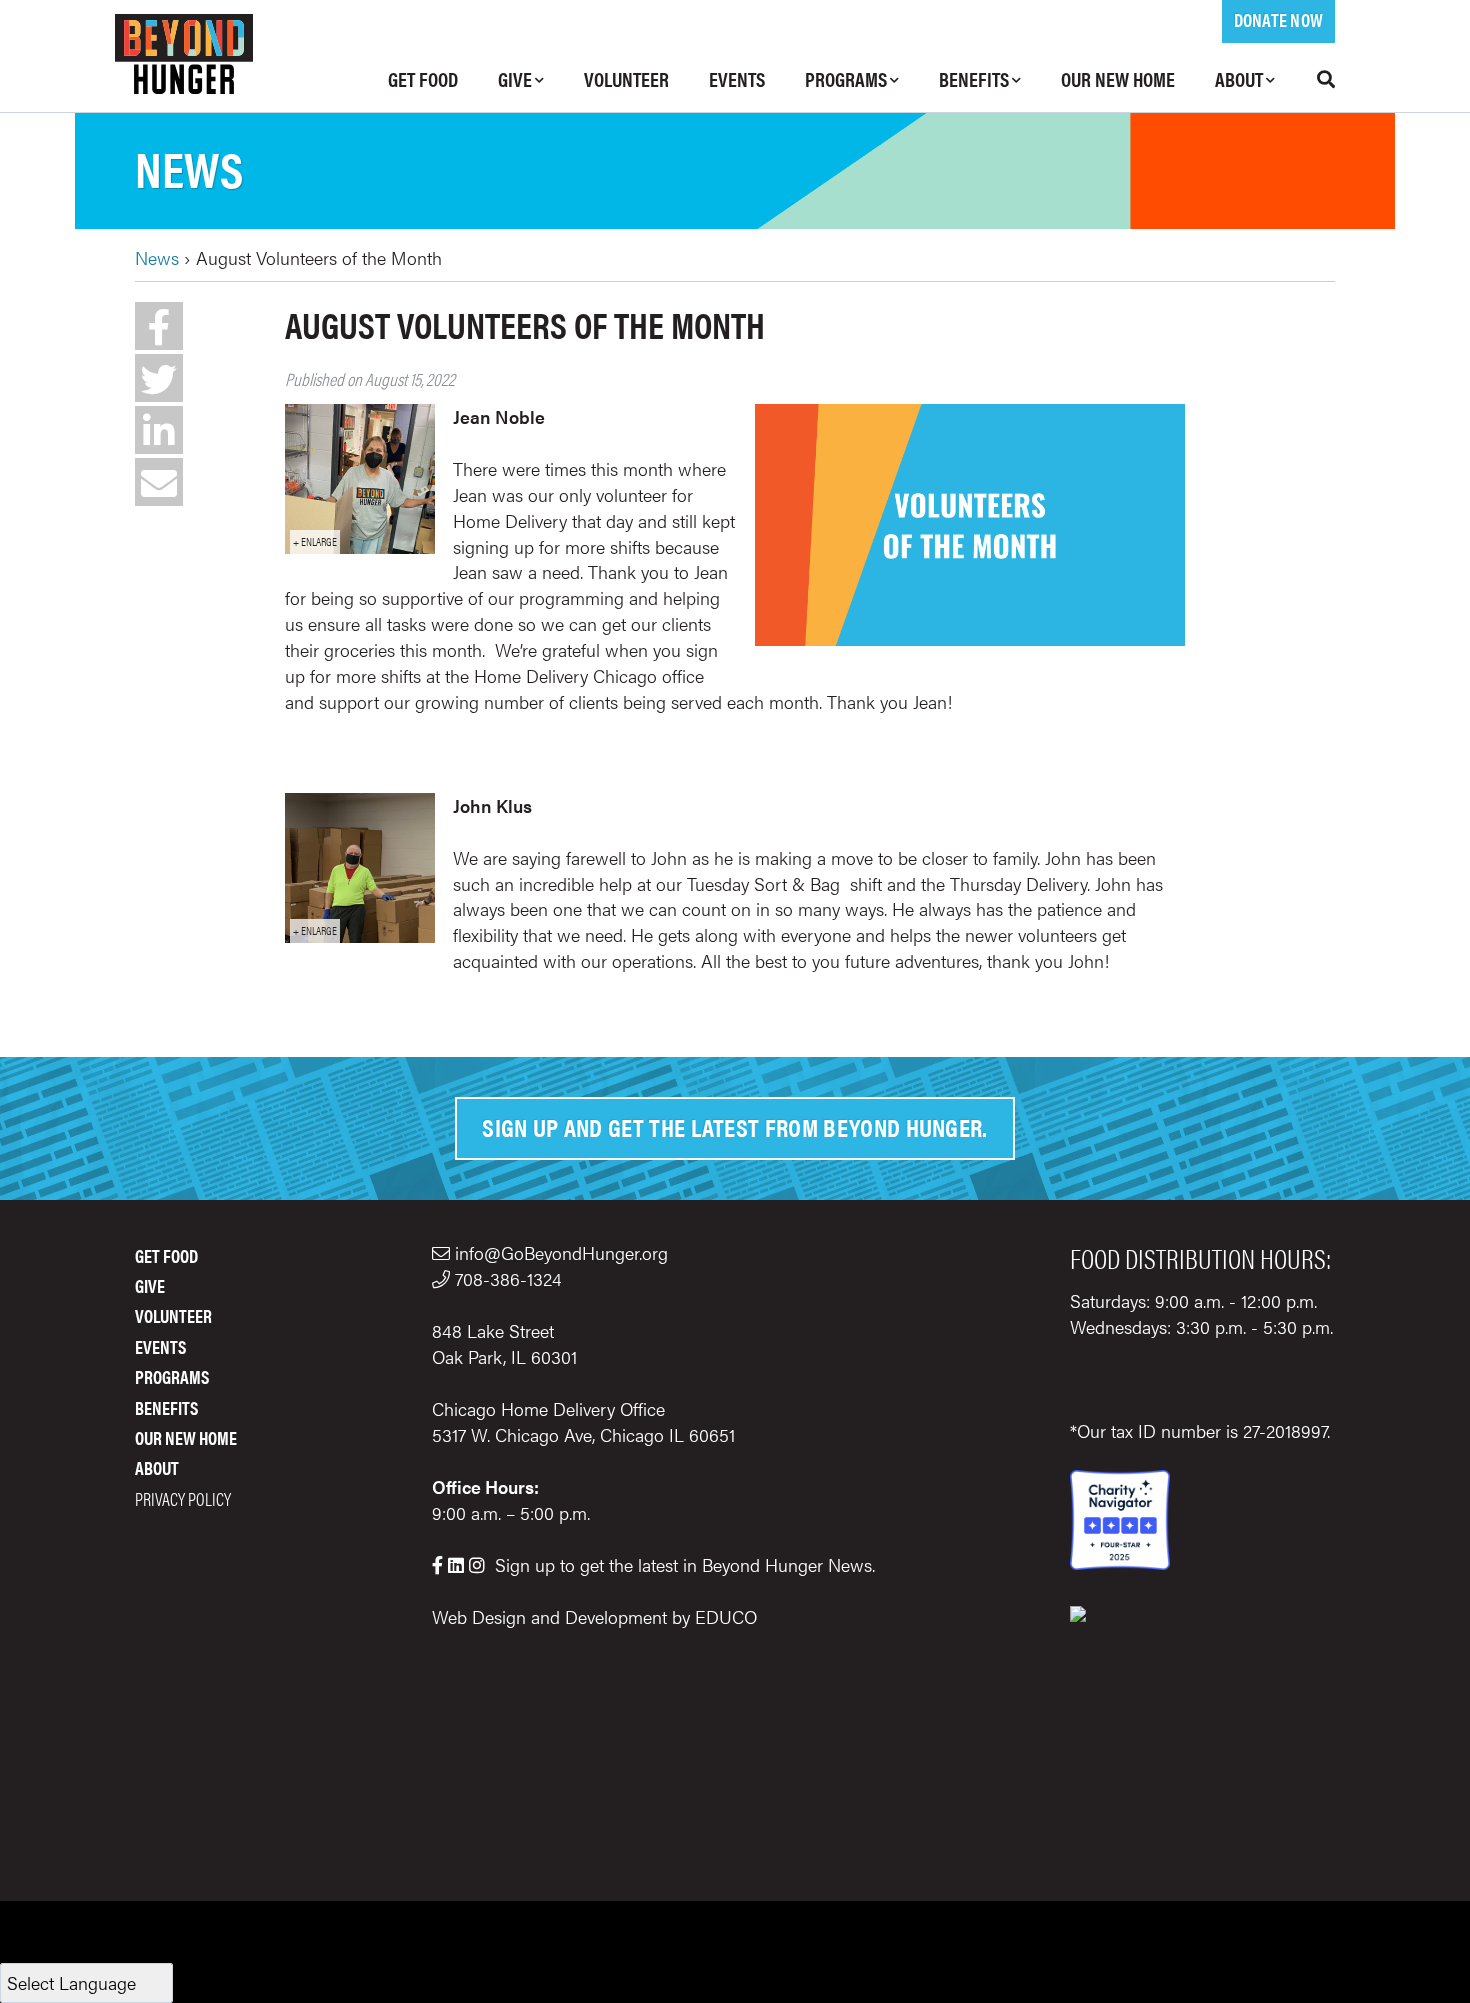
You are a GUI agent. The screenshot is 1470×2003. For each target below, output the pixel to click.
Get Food (423, 78)
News (189, 167)
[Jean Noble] (360, 546)
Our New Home (1118, 78)
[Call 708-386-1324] (443, 1278)
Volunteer (626, 78)
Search (1315, 79)
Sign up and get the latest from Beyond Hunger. (735, 1126)
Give (515, 78)
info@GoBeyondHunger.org (561, 1252)
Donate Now (1278, 19)
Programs (846, 78)
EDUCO (726, 1616)
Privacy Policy (183, 1498)
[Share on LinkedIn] (159, 430)
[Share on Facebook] (159, 326)
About (1239, 78)
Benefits (974, 78)
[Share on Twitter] (159, 378)
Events (737, 78)
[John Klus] (360, 935)
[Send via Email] (159, 482)
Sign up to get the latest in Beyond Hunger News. (685, 1564)
